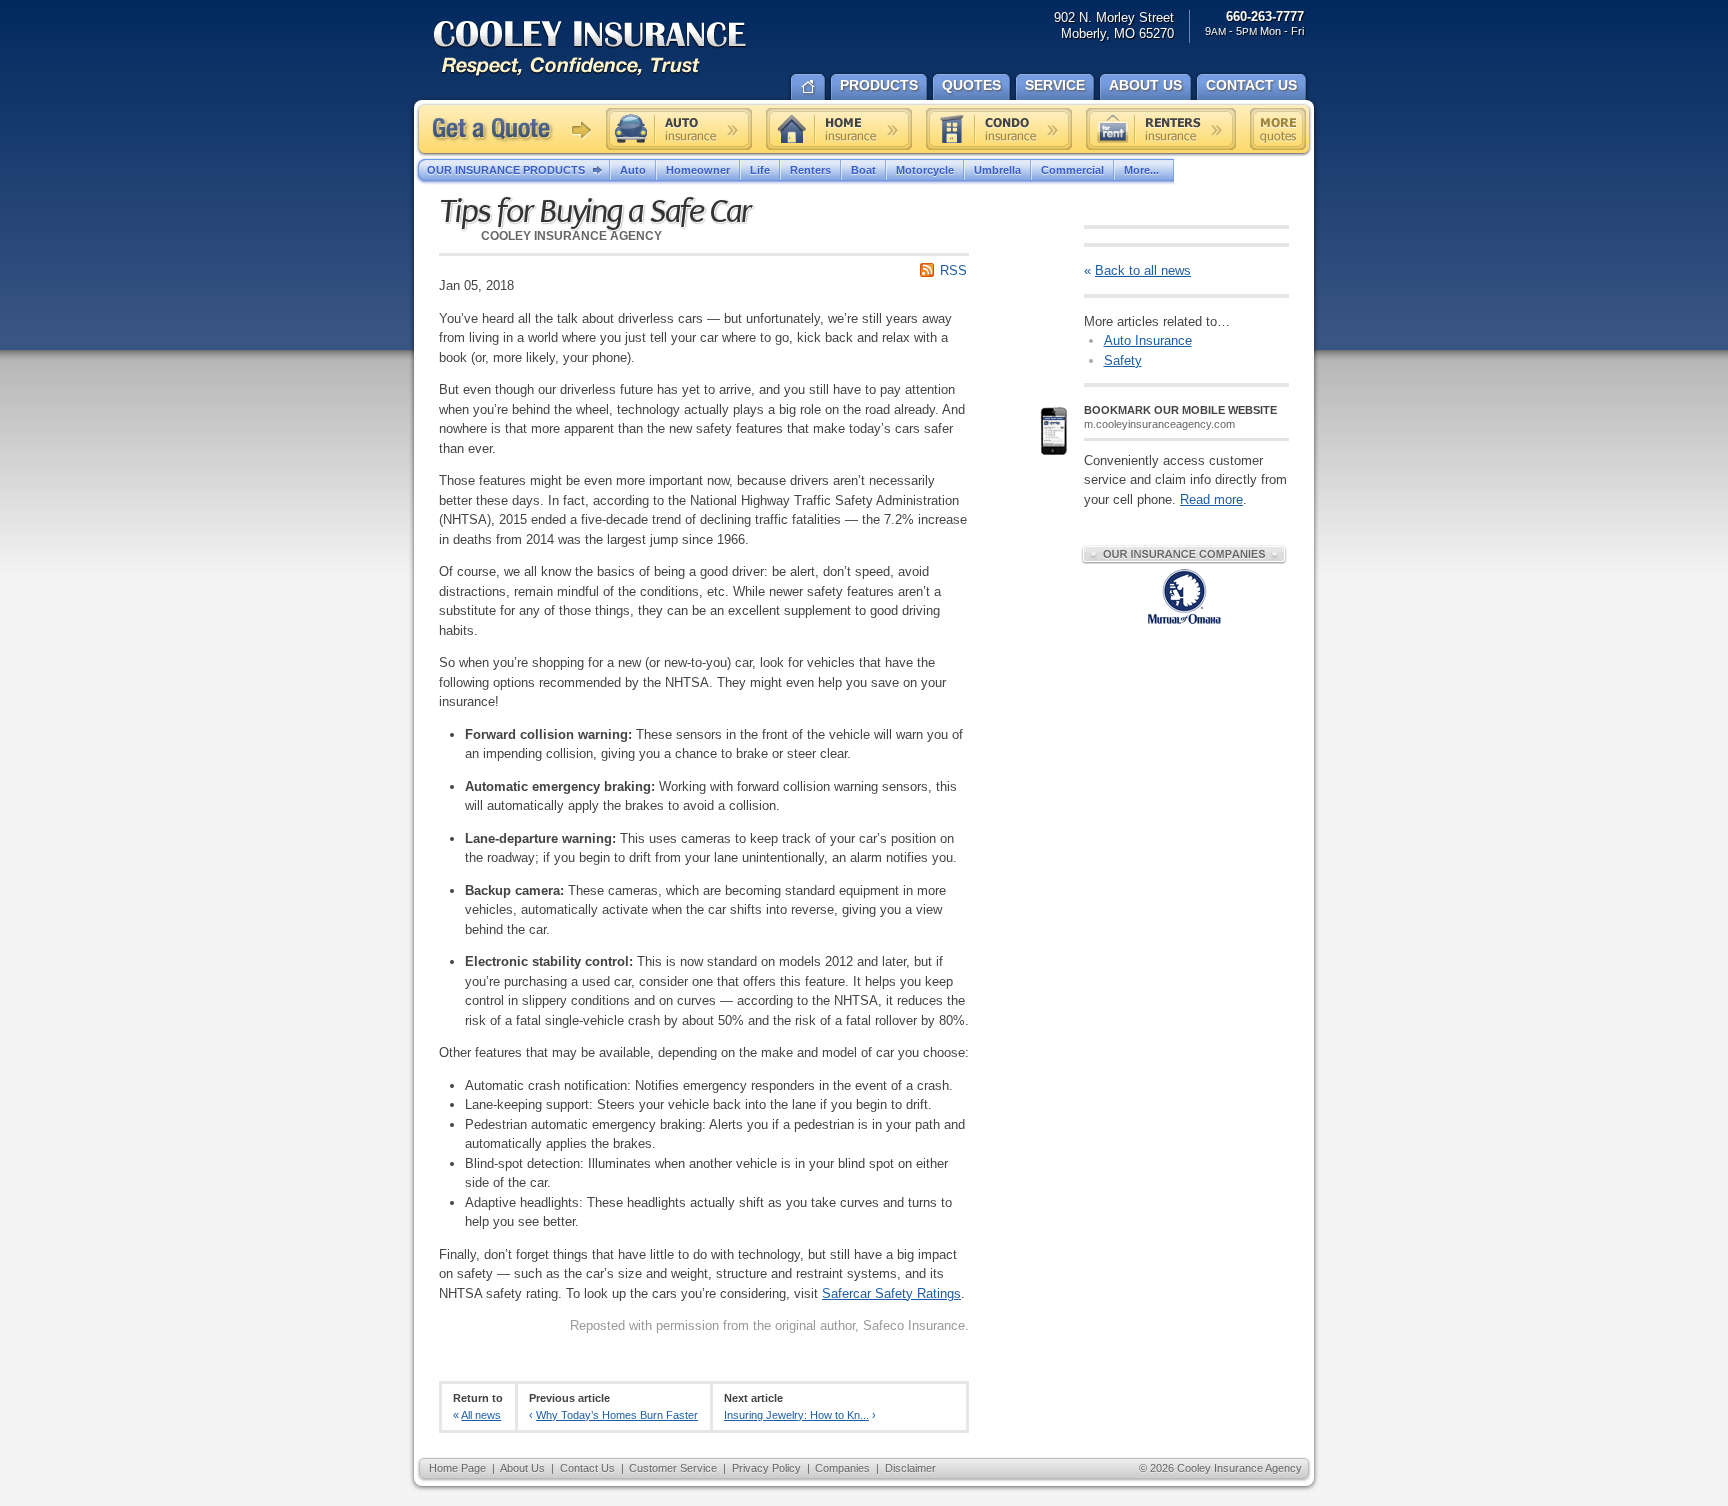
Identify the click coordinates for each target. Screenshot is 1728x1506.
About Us (522, 1468)
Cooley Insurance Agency (610, 49)
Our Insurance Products (506, 170)
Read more (1211, 499)
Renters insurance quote (1161, 129)
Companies (842, 1468)
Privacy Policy (766, 1468)
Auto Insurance (1148, 340)
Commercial (1072, 170)
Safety (1123, 360)
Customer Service (673, 1468)
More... (1141, 170)
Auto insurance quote (679, 129)
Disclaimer (910, 1468)
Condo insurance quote (999, 129)
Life (760, 170)
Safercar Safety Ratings (891, 1293)
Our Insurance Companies (1184, 554)
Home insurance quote (839, 129)
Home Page (457, 1468)
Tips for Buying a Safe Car (595, 212)
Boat (863, 170)
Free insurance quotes (1278, 129)
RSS (953, 270)
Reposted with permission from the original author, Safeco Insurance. (769, 1325)
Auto (633, 170)
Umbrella (997, 170)
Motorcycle (925, 170)
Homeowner (698, 170)
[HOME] (808, 85)
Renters (810, 170)
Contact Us (587, 1468)
